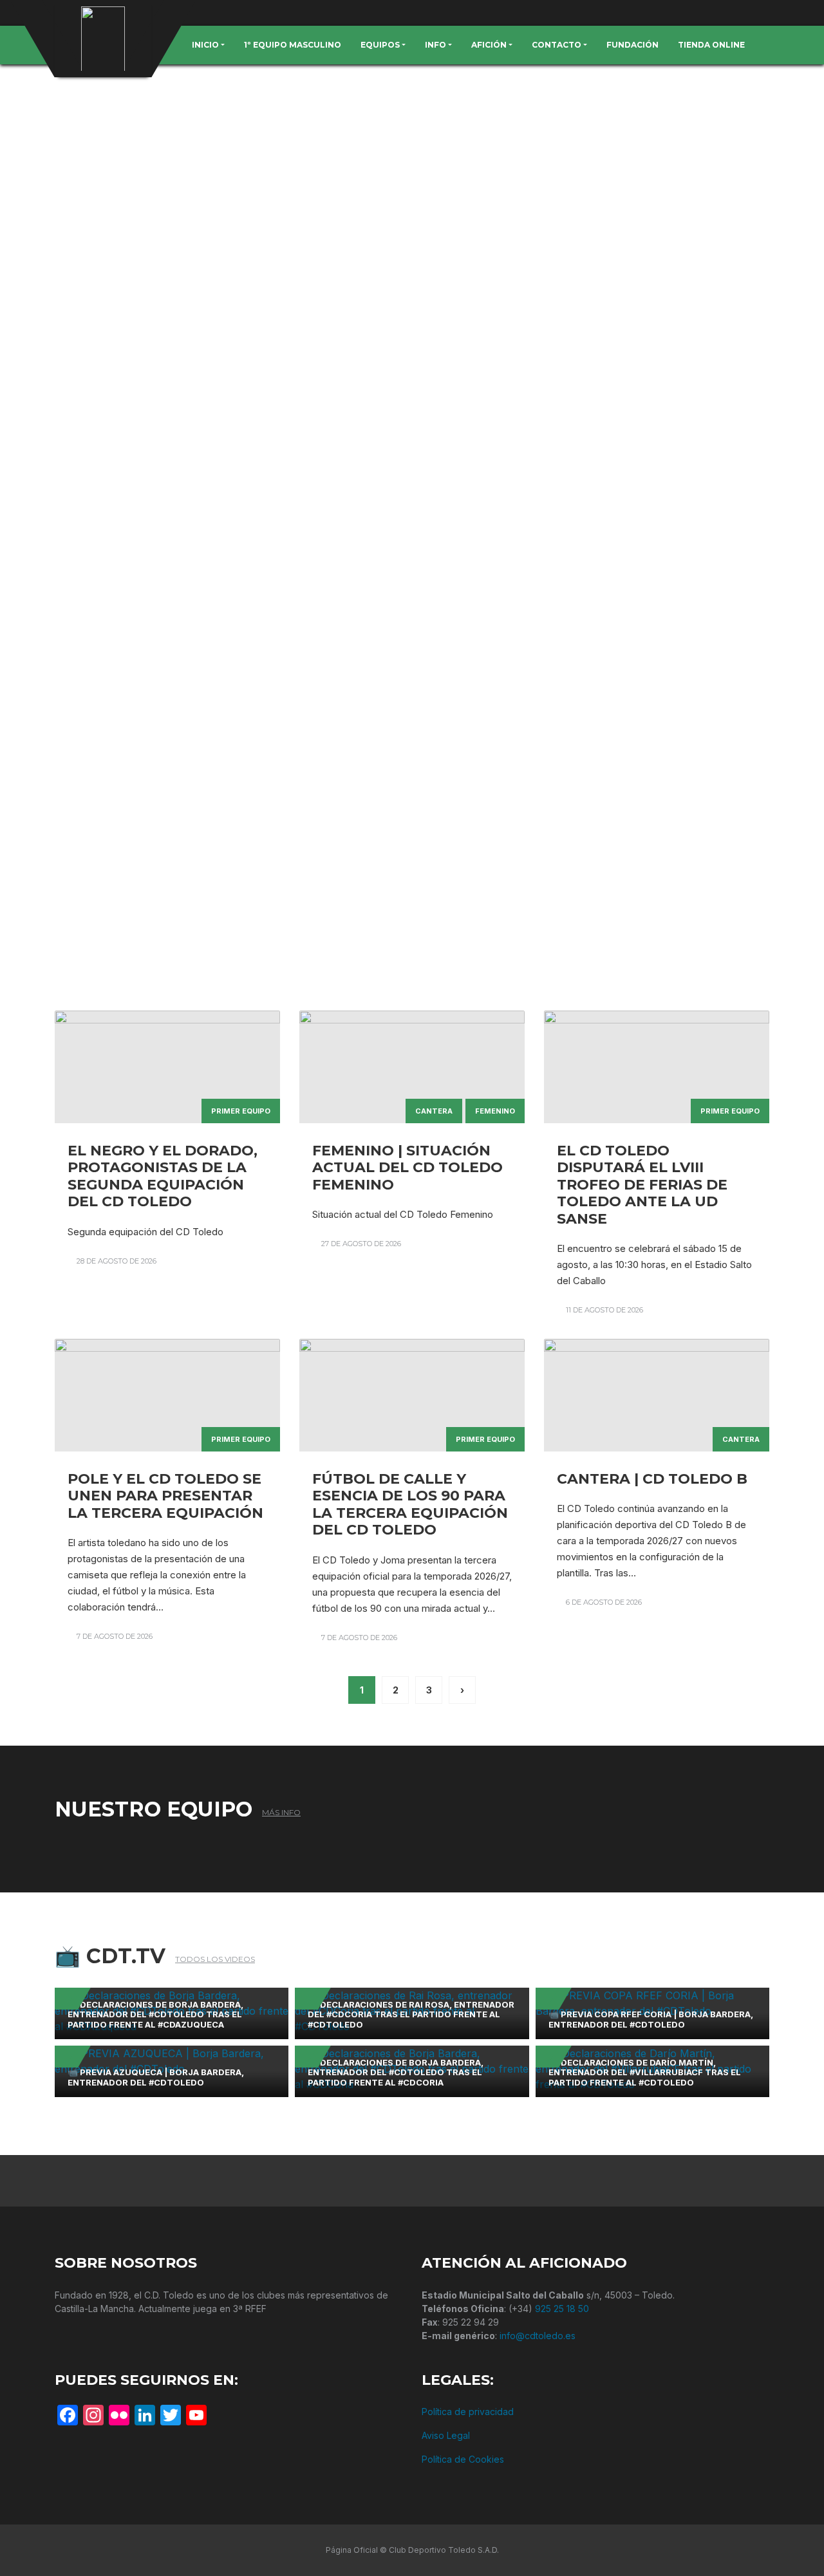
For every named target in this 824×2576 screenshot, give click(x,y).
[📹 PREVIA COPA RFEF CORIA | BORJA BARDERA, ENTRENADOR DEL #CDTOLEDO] (652, 2002)
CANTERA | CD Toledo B (652, 1479)
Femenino (495, 1111)
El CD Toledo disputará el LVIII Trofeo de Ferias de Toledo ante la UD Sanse (642, 1185)
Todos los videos (215, 1959)
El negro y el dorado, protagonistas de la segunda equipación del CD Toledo (163, 1176)
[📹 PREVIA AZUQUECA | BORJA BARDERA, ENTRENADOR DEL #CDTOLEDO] (172, 2060)
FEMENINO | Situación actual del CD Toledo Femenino (407, 1168)
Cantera (434, 1111)
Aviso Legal (446, 2435)
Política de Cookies (463, 2459)
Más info (281, 1812)
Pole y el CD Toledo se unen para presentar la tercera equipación (165, 1496)
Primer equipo (241, 1111)
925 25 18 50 (562, 2309)
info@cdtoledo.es (538, 2336)
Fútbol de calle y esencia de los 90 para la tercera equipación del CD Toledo (410, 1504)
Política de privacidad (468, 2412)
